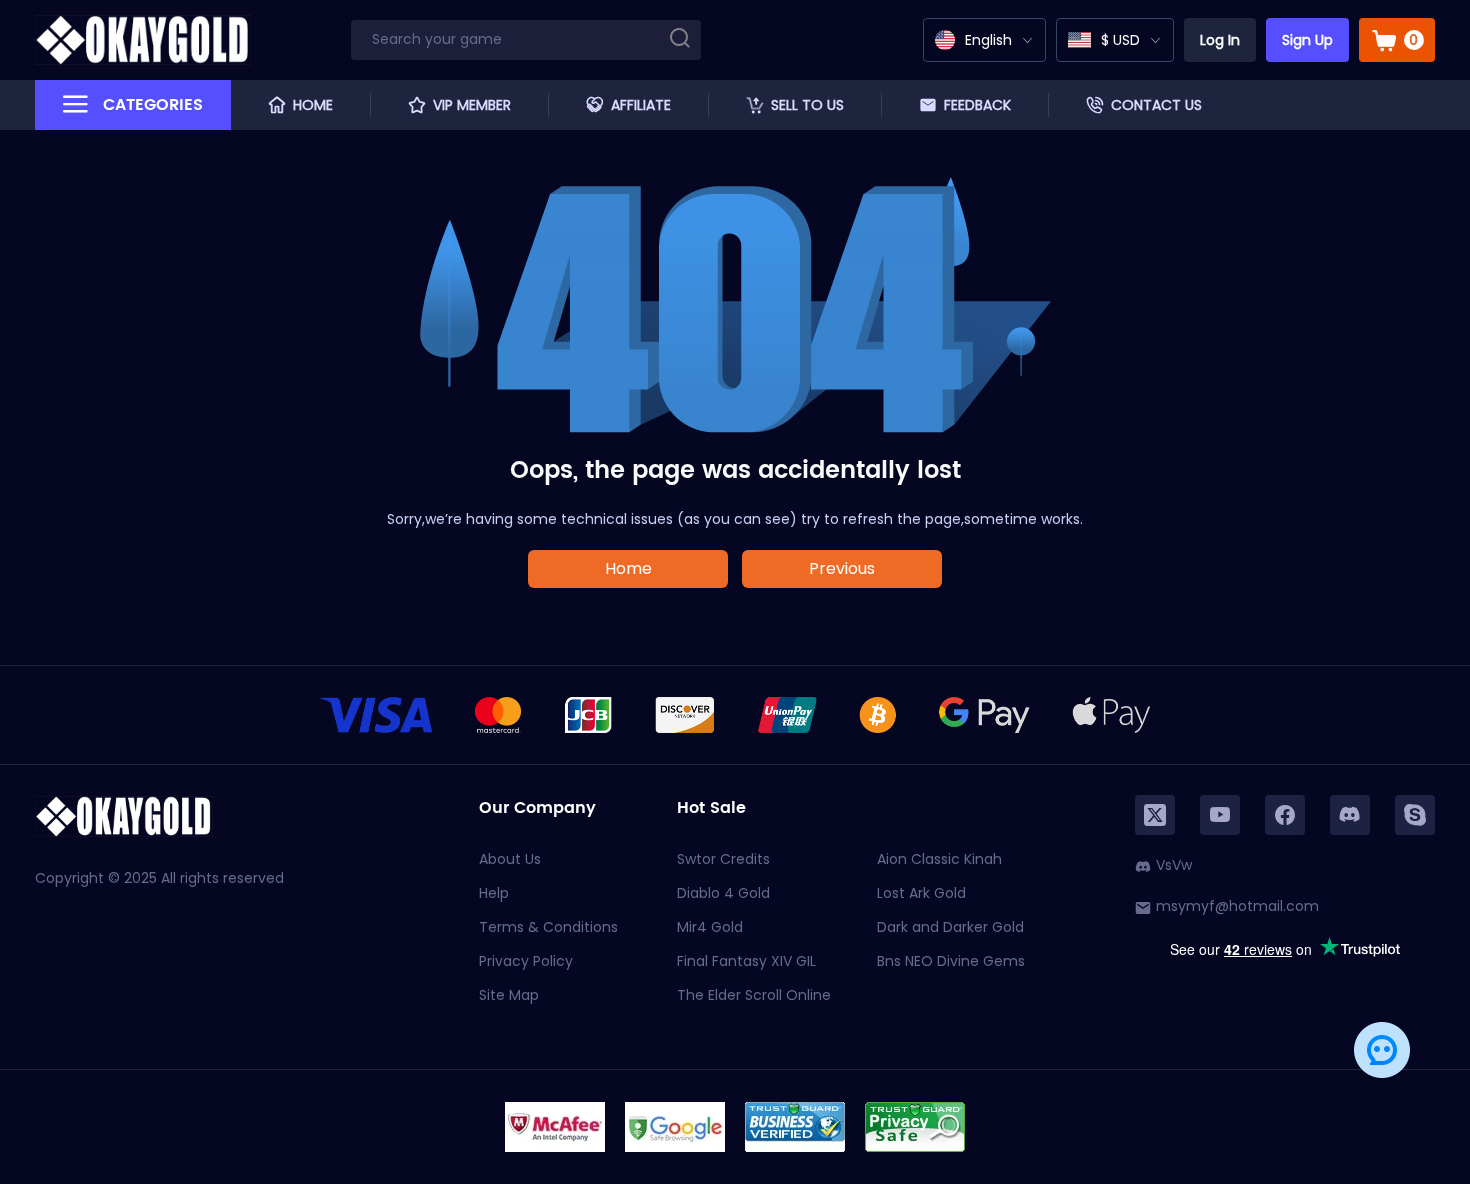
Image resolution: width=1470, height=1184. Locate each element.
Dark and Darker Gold (950, 927)
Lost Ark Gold (921, 893)
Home (628, 568)
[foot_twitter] (1155, 815)
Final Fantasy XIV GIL (746, 961)
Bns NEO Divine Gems (951, 961)
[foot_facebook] (1285, 815)
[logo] (143, 40)
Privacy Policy (526, 961)
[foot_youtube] (1220, 815)
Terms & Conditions (548, 927)
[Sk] (1415, 815)
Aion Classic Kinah (939, 859)
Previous (842, 568)
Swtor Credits (723, 859)
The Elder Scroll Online (754, 995)
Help (494, 893)
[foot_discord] (1350, 815)
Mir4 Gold (710, 927)
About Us (510, 859)
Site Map (509, 995)
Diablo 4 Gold (723, 893)
